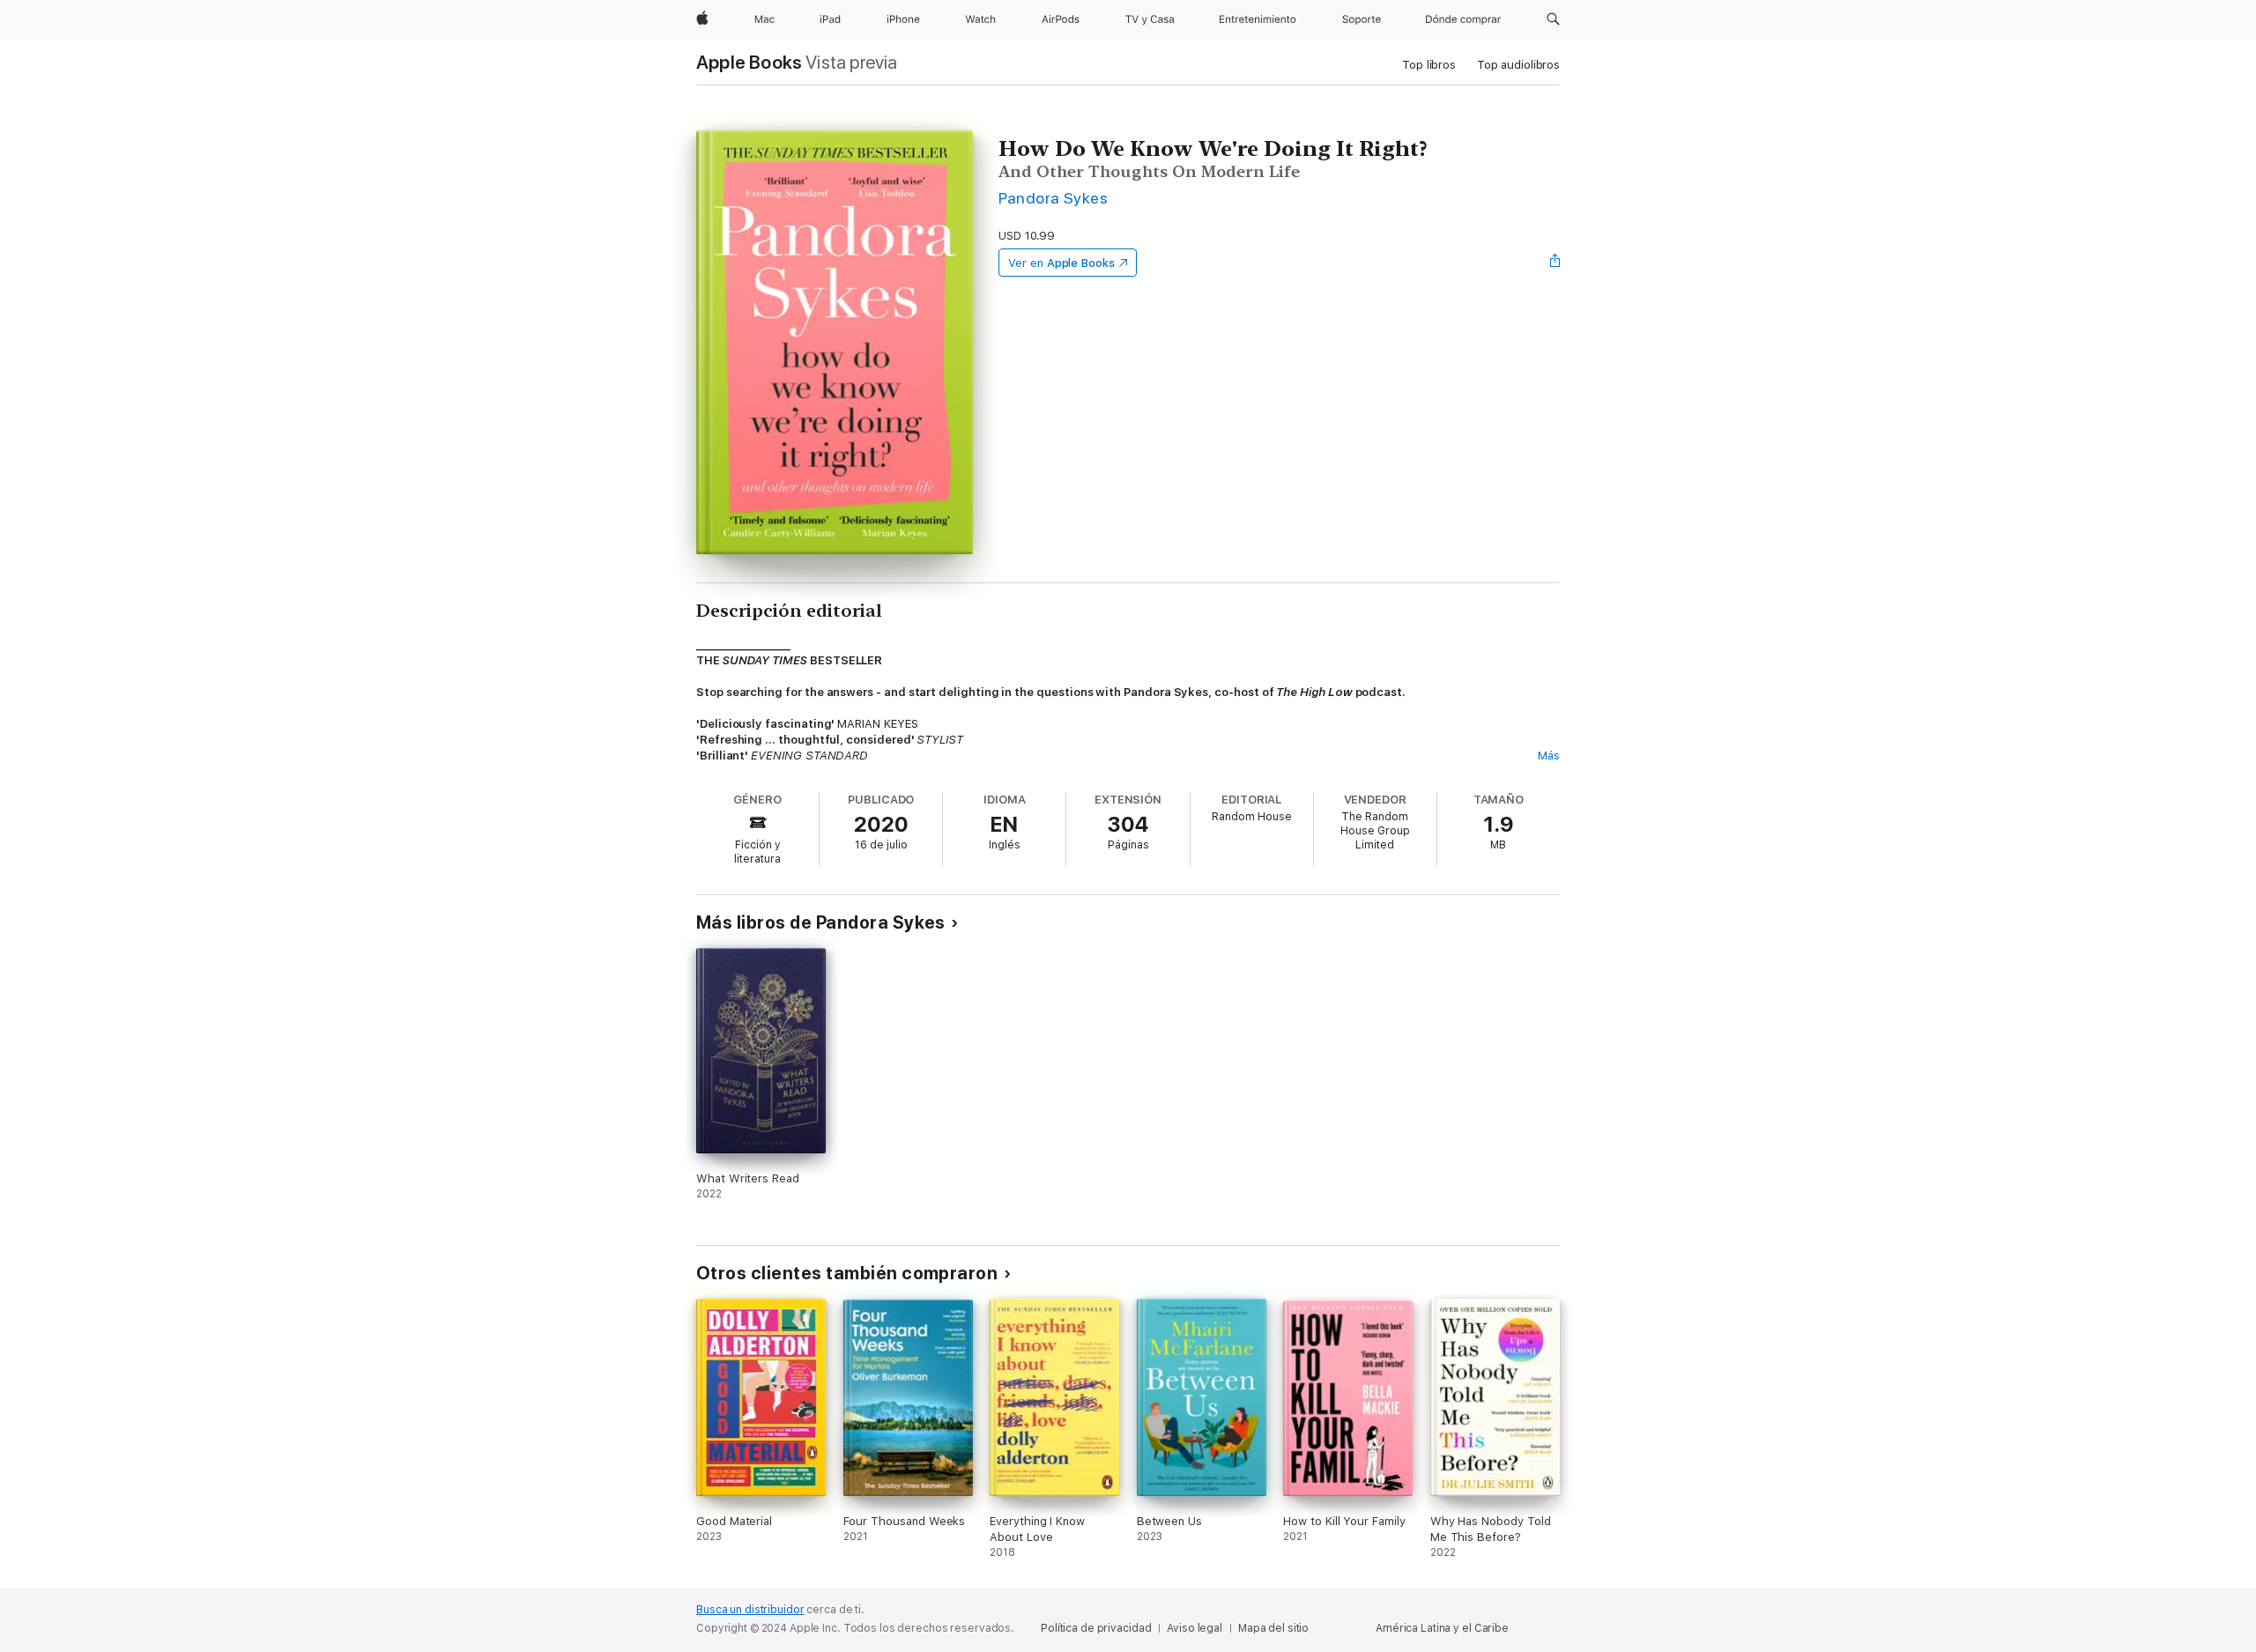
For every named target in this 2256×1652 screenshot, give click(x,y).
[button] (1553, 19)
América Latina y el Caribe (1442, 1628)
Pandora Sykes (1053, 198)
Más (1549, 756)
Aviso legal (1195, 1628)
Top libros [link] (1429, 65)
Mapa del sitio (1273, 1628)
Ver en (1061, 263)
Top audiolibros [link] (1518, 65)
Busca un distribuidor (750, 1610)
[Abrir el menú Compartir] (1555, 263)
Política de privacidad (1096, 1628)
